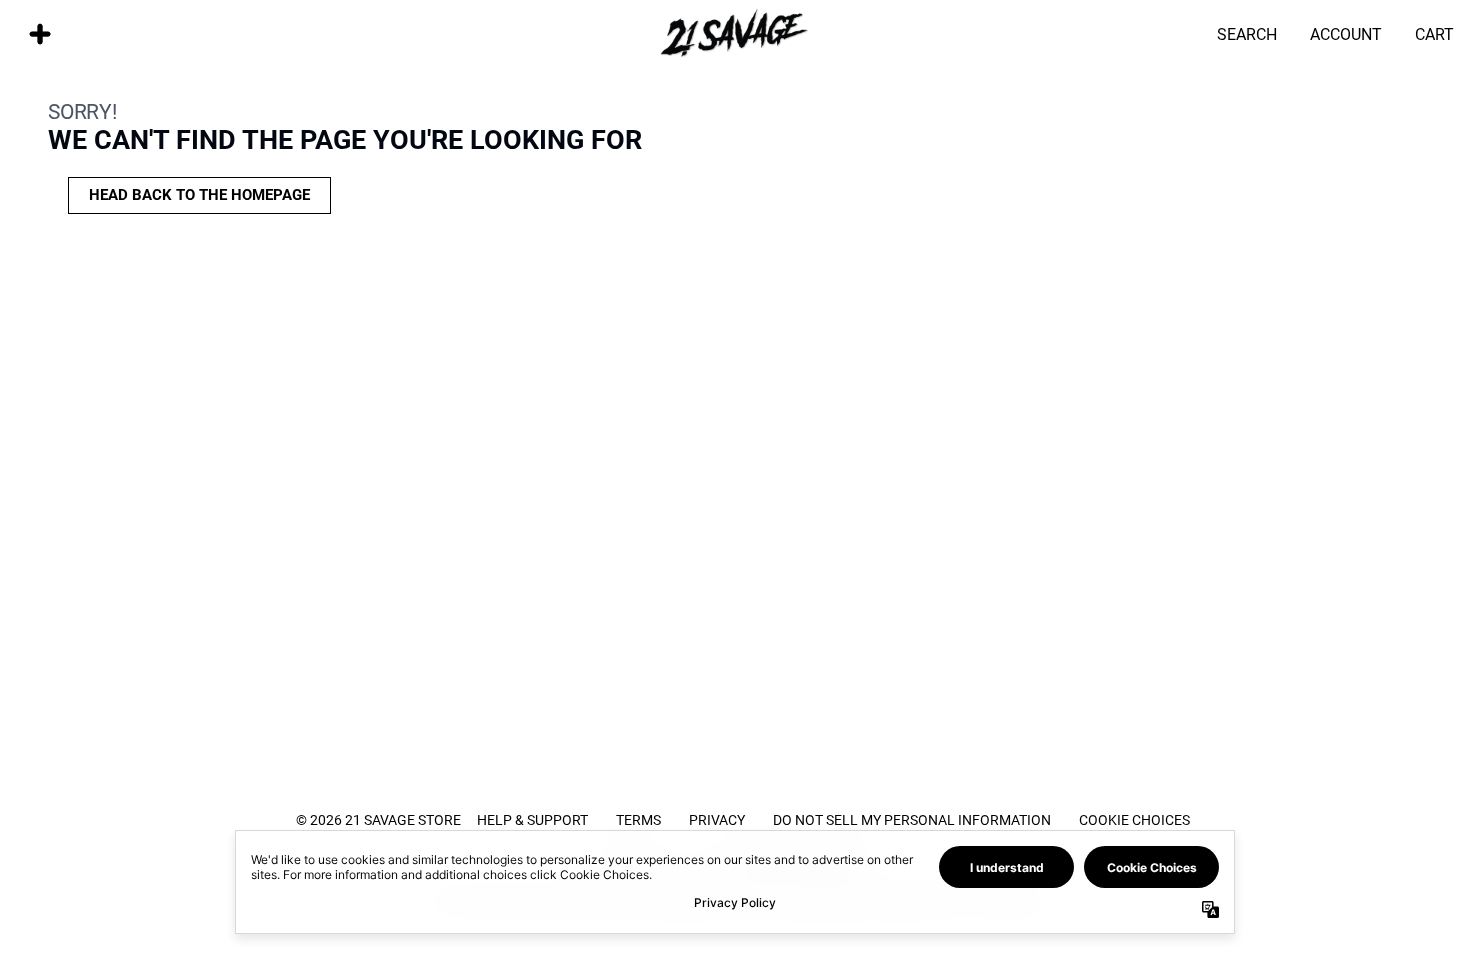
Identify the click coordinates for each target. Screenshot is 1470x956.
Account (1346, 33)
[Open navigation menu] (40, 34)
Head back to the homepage (199, 195)
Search (1247, 33)
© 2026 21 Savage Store (378, 819)
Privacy (717, 819)
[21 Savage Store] (735, 33)
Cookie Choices (1134, 819)
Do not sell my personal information (912, 819)
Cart (1434, 33)
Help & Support (532, 819)
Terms (638, 819)
